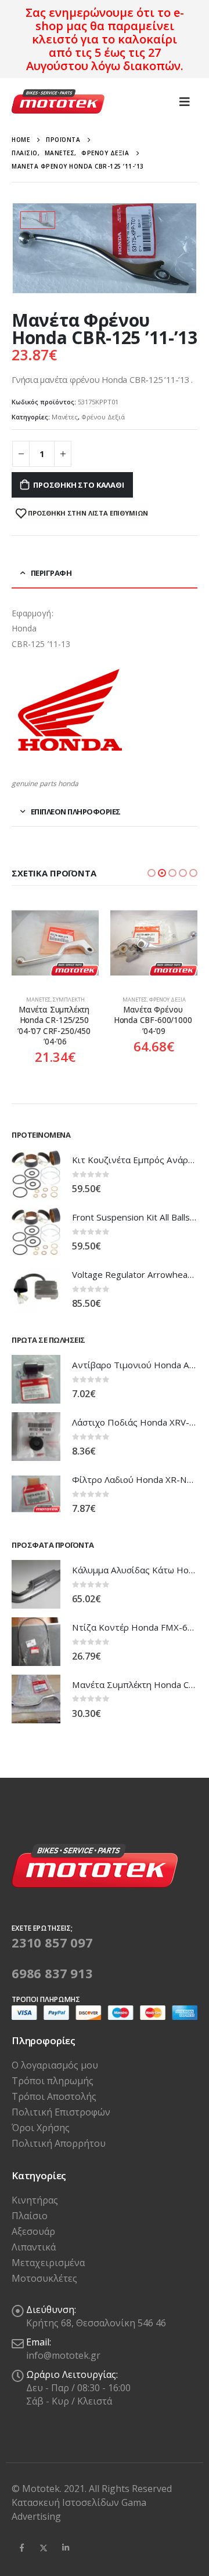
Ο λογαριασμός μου (55, 2065)
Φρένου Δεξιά (103, 417)
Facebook (21, 2548)
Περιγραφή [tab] (51, 573)
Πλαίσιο (30, 2216)
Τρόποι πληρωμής (53, 2081)
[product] (55, 943)
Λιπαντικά (34, 2247)
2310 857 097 (52, 1942)
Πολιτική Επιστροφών (61, 2112)
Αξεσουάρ (33, 2231)
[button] (152, 873)
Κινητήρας (35, 2200)
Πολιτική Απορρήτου (59, 2143)
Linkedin (66, 2548)
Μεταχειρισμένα (48, 2263)
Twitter (44, 2548)
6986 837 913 (52, 1973)
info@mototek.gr (63, 2355)
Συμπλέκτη (69, 1000)
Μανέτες (65, 417)
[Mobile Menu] (185, 101)
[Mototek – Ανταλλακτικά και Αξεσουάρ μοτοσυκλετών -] (58, 102)
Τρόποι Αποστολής (54, 2096)
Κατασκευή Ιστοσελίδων (66, 2502)
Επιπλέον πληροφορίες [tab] (76, 812)
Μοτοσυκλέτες (44, 2278)
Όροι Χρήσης (41, 2128)
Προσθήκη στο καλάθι (78, 485)
